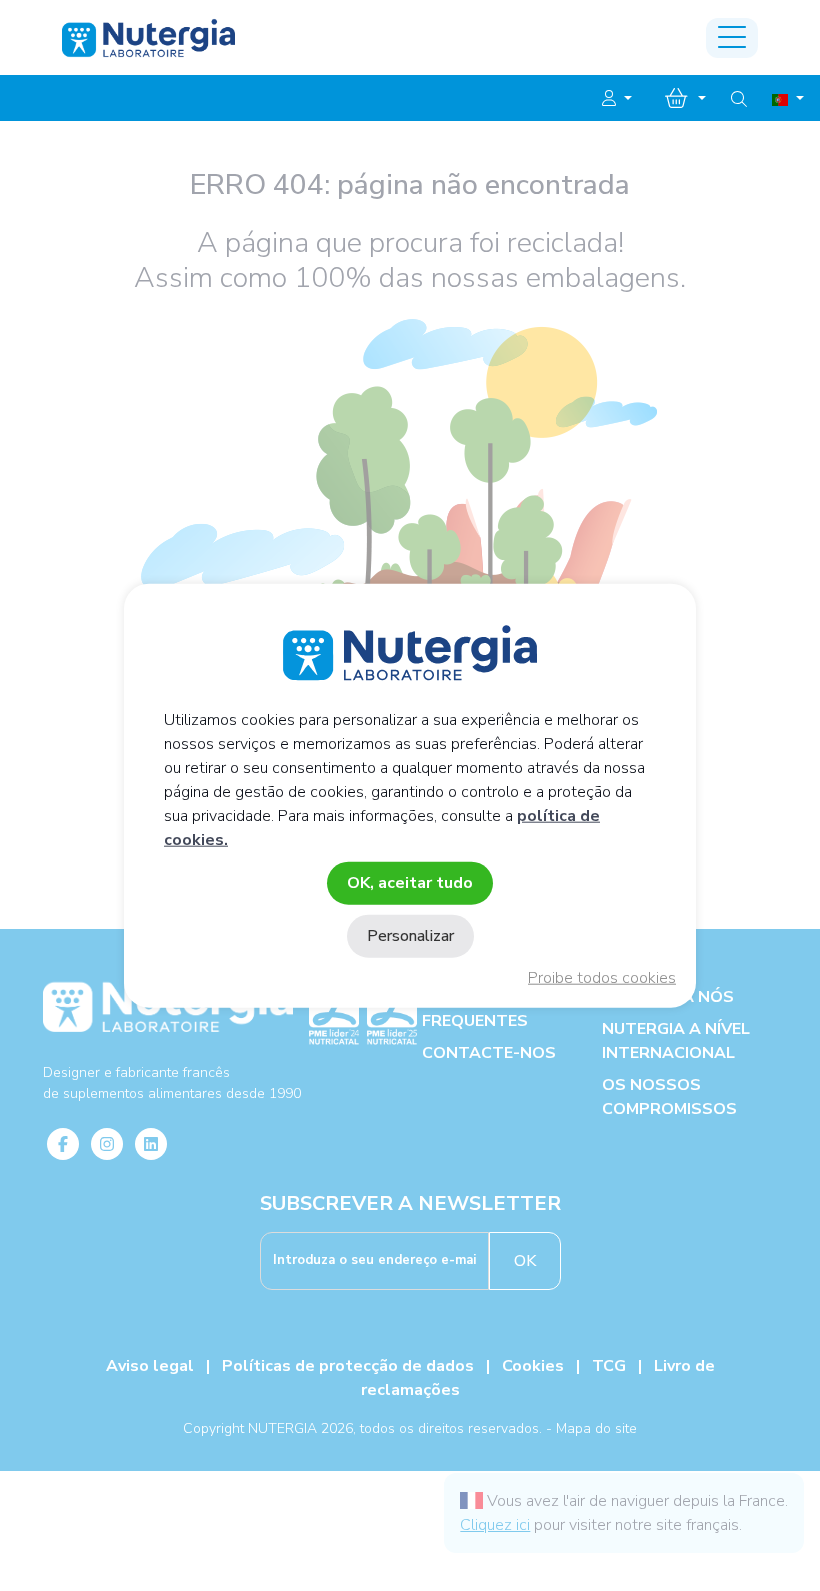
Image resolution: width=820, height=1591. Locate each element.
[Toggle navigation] (732, 38)
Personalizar (410, 936)
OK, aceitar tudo (410, 882)
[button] (617, 99)
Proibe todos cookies (602, 978)
